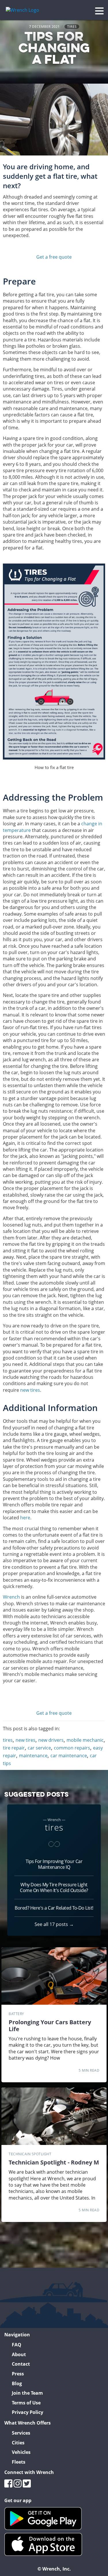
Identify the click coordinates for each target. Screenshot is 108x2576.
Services (21, 2433)
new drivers (51, 1740)
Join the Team (27, 2393)
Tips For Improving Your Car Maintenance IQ (54, 1864)
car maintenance (69, 1756)
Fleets (19, 2462)
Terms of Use (26, 2403)
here (25, 1518)
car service (39, 1748)
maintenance (33, 1756)
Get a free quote (54, 257)
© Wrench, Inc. (54, 2569)
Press (18, 2374)
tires (72, 27)
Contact (21, 2364)
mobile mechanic (85, 1740)
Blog (17, 2383)
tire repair (14, 1748)
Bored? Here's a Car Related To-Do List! (54, 1908)
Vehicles (21, 2452)
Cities (18, 2443)
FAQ (17, 2345)
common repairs (72, 1748)
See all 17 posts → (54, 1924)
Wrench (11, 1597)
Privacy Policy (28, 2412)
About (19, 2354)
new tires (30, 1390)
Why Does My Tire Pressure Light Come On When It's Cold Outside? (54, 1887)
